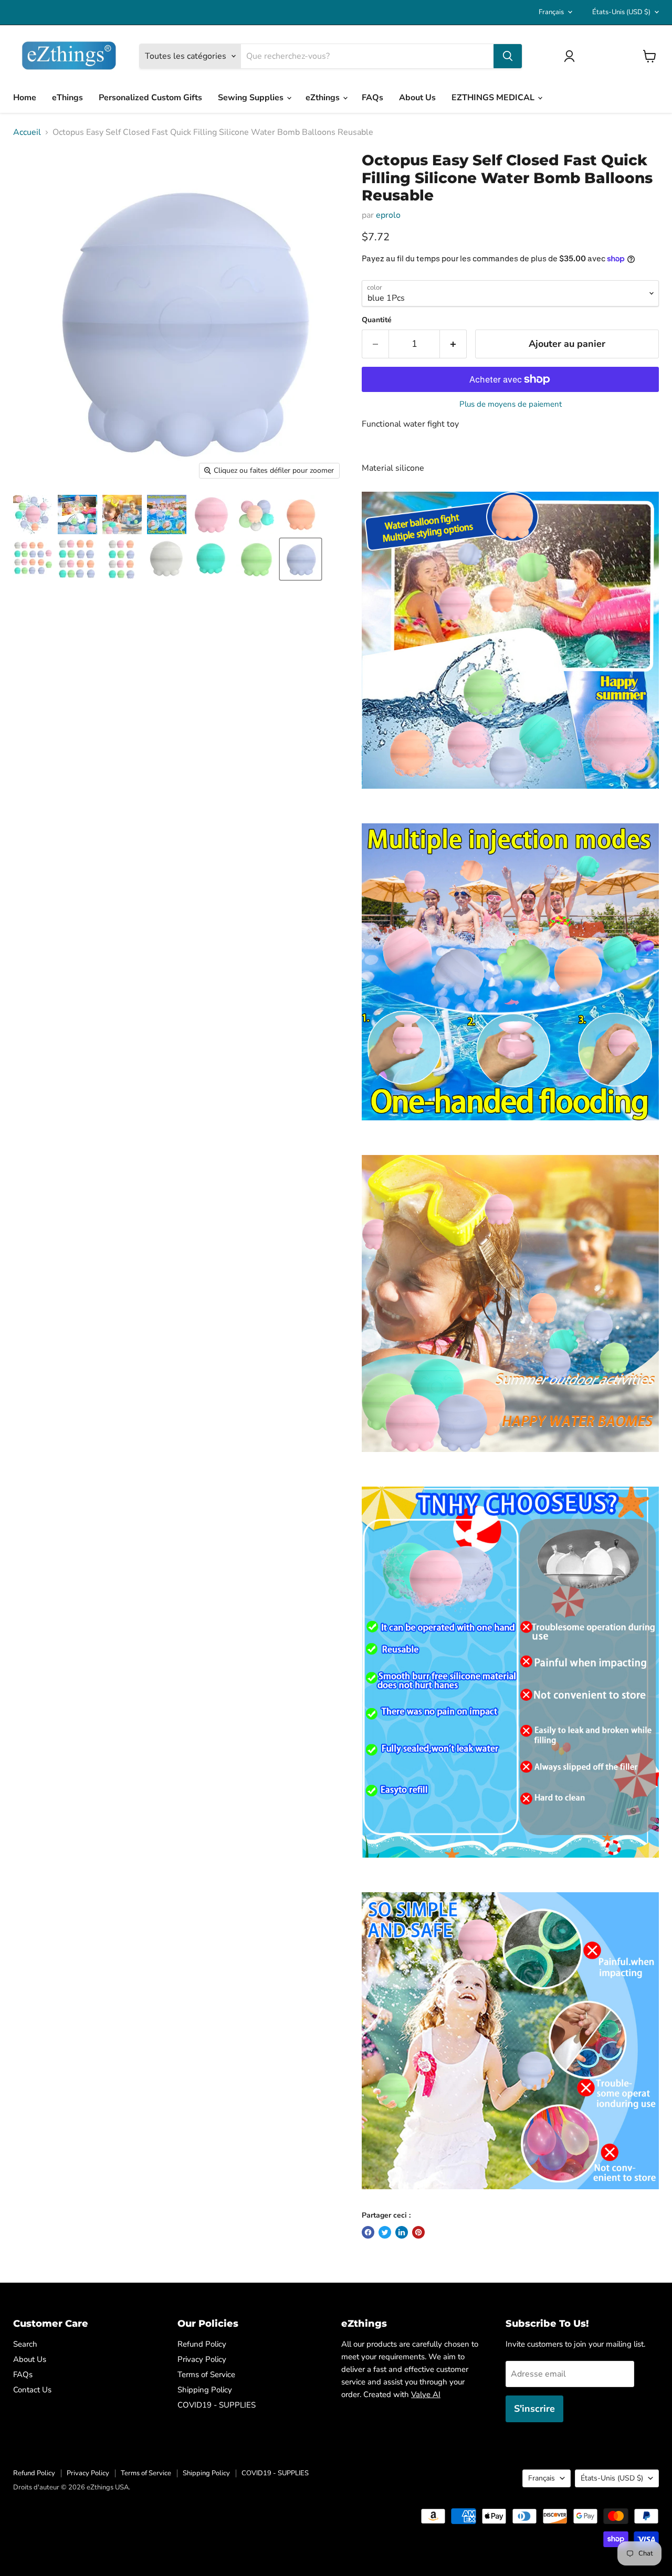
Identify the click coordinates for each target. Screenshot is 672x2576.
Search (25, 2344)
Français (551, 12)
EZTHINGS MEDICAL (494, 98)
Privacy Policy (202, 2359)
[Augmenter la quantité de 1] (453, 344)
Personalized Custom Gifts (150, 98)
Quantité (377, 320)
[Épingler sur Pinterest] (418, 2232)
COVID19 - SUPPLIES (217, 2405)
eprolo (388, 215)
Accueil (27, 132)
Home (25, 98)
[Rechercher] (508, 56)
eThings (67, 98)
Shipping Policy (205, 2390)
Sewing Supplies (252, 98)
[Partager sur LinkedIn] (402, 2232)
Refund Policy (202, 2344)
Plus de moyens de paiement (511, 404)
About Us (417, 98)
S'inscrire (534, 2409)
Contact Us (32, 2390)
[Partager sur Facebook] (368, 2232)
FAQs (372, 98)
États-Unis (621, 12)
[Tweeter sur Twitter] (385, 2232)
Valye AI (426, 2394)
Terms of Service (206, 2374)
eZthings (324, 98)
